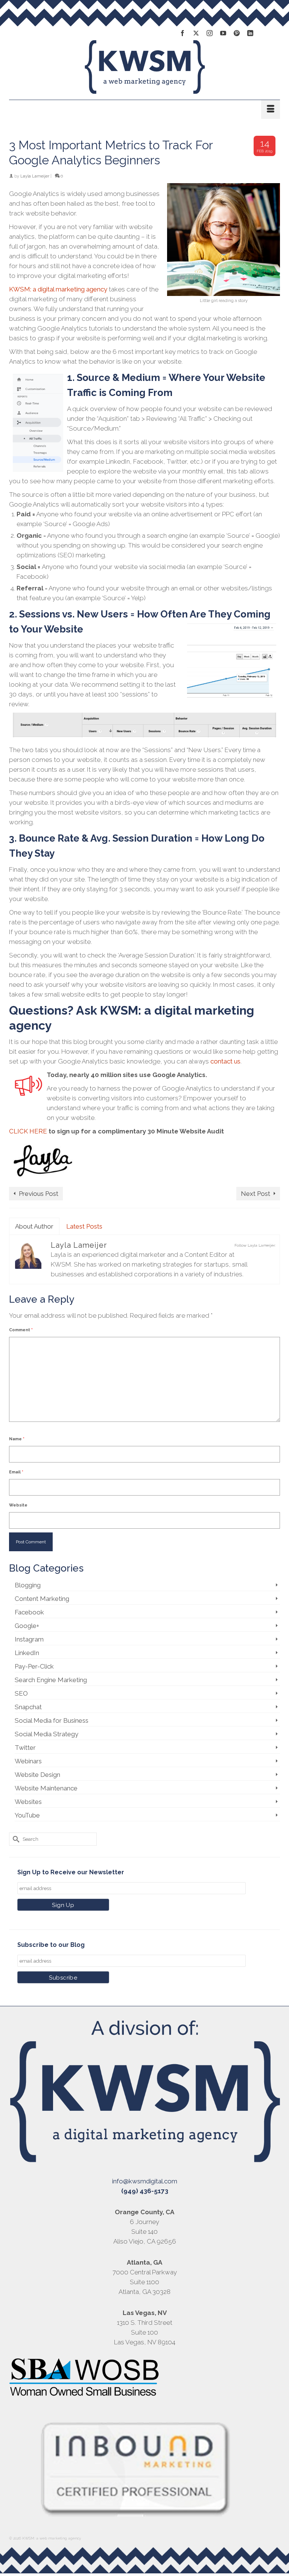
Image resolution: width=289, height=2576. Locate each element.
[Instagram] (210, 33)
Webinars (28, 1761)
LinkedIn (27, 1653)
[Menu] (271, 109)
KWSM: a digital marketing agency (58, 289)
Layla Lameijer (35, 176)
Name (17, 1439)
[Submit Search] (15, 1839)
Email (16, 1472)
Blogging (28, 1585)
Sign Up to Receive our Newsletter (71, 1872)
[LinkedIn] (250, 33)
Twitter (25, 1748)
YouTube (27, 1815)
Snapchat (28, 1707)
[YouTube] (223, 33)
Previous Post (39, 1194)
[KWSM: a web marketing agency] (144, 67)
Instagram (29, 1639)
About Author (34, 1226)
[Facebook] (183, 33)
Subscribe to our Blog (51, 1945)
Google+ (27, 1626)
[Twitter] (196, 33)
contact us (225, 1061)
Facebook (29, 1612)
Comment (21, 1330)
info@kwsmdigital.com (145, 2181)
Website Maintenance (46, 1788)
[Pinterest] (237, 33)
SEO (21, 1693)
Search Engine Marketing (51, 1680)
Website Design (37, 1775)
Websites (28, 1802)
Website (18, 1505)
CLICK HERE (28, 1131)
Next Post (256, 1194)
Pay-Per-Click (34, 1666)
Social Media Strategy (46, 1734)
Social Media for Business (52, 1720)
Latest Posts (84, 1226)
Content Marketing (42, 1599)
